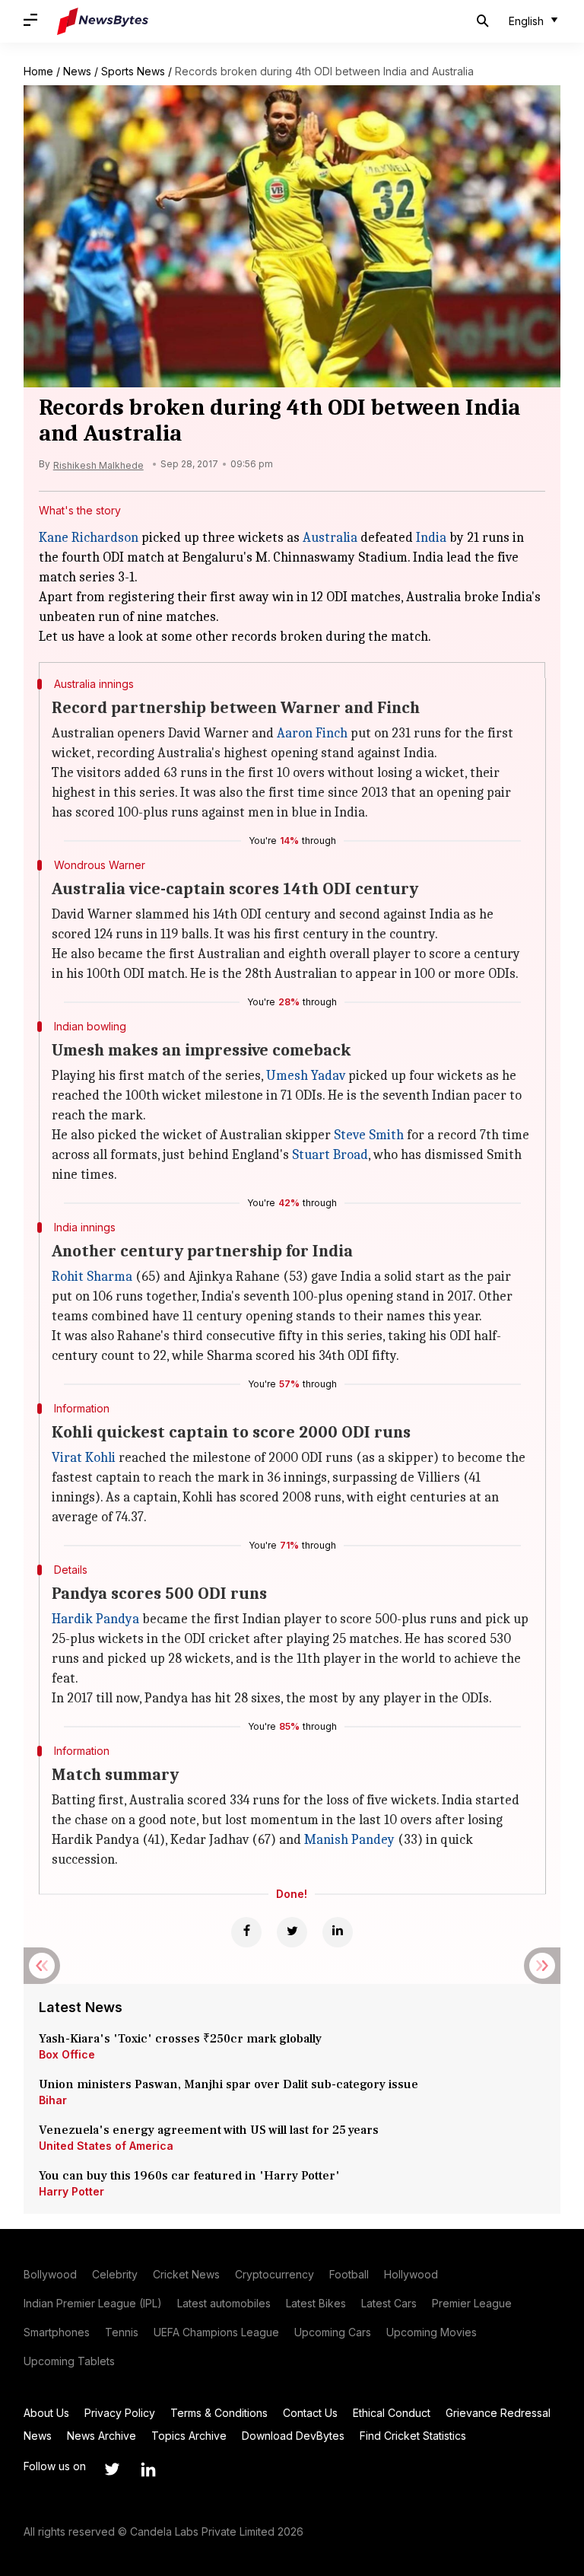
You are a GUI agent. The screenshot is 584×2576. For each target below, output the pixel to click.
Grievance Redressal (498, 2413)
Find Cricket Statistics (413, 2436)
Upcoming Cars (333, 2332)
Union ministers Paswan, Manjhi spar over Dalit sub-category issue (229, 2084)
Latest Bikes (316, 2303)
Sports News (133, 71)
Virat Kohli (84, 1458)
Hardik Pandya (95, 1619)
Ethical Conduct (392, 2413)
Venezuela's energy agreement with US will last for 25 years (210, 2130)
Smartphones (57, 2332)
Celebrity (115, 2274)
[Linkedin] (338, 1932)
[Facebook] (246, 1932)
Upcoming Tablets (69, 2361)
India (431, 538)
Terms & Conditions (219, 2413)
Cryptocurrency (275, 2274)
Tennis (122, 2332)
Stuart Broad (330, 1155)
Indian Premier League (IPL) (93, 2303)
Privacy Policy (120, 2413)
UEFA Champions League (216, 2332)
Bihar (53, 2100)
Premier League (472, 2303)
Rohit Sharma (92, 1277)
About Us (46, 2413)
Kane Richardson (89, 538)
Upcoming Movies (432, 2332)
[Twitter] (292, 1932)
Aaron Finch (312, 733)
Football (349, 2274)
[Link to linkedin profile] (148, 2469)
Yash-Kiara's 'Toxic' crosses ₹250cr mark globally (180, 2039)
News (77, 71)
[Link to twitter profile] (112, 2469)
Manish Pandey (349, 1840)
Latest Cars (389, 2303)
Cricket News (186, 2274)
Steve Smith (369, 1135)
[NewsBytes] (103, 21)
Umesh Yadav (306, 1076)
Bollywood (50, 2274)
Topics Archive (189, 2436)
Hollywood (411, 2274)
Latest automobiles (224, 2303)
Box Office (67, 2054)
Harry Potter (71, 2191)
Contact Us (310, 2413)
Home (38, 71)
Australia (330, 538)
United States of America (106, 2146)
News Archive (102, 2436)
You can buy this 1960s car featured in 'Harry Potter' (191, 2176)
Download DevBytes (293, 2436)
